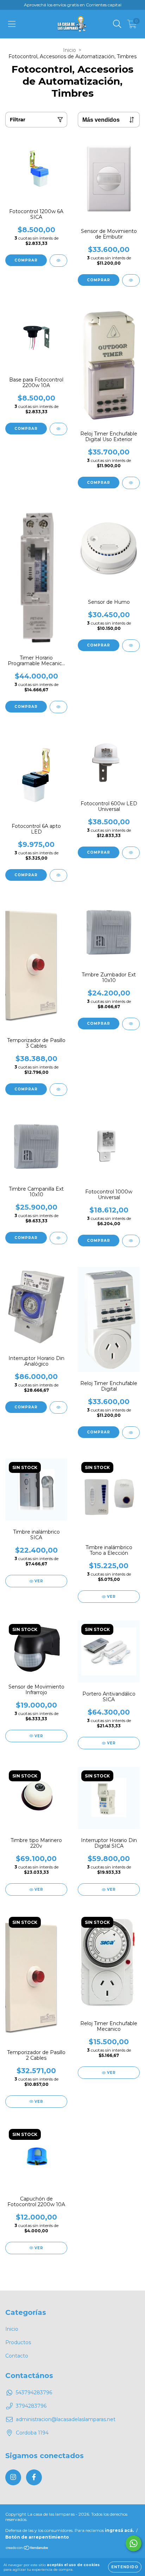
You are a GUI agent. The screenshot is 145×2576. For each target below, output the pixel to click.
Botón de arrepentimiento (37, 2537)
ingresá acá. (119, 2530)
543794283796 (34, 2393)
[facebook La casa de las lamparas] (34, 2477)
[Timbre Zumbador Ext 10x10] (131, 1024)
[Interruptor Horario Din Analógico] (58, 1407)
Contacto (17, 2356)
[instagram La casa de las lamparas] (13, 2477)
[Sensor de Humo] (131, 646)
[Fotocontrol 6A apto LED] (58, 875)
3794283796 (31, 2406)
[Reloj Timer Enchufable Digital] (131, 1433)
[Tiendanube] (27, 2548)
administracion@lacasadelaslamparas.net (66, 2419)
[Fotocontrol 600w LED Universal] (131, 853)
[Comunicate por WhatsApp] (134, 2543)
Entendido (125, 2567)
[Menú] (12, 24)
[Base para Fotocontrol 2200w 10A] (58, 429)
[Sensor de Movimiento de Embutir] (131, 280)
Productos (18, 2342)
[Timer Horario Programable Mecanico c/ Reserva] (58, 707)
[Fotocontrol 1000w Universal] (131, 1241)
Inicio (70, 50)
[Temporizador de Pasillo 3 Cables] (58, 1090)
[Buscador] (117, 24)
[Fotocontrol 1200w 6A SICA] (58, 261)
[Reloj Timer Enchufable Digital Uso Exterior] (131, 483)
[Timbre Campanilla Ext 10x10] (58, 1238)
